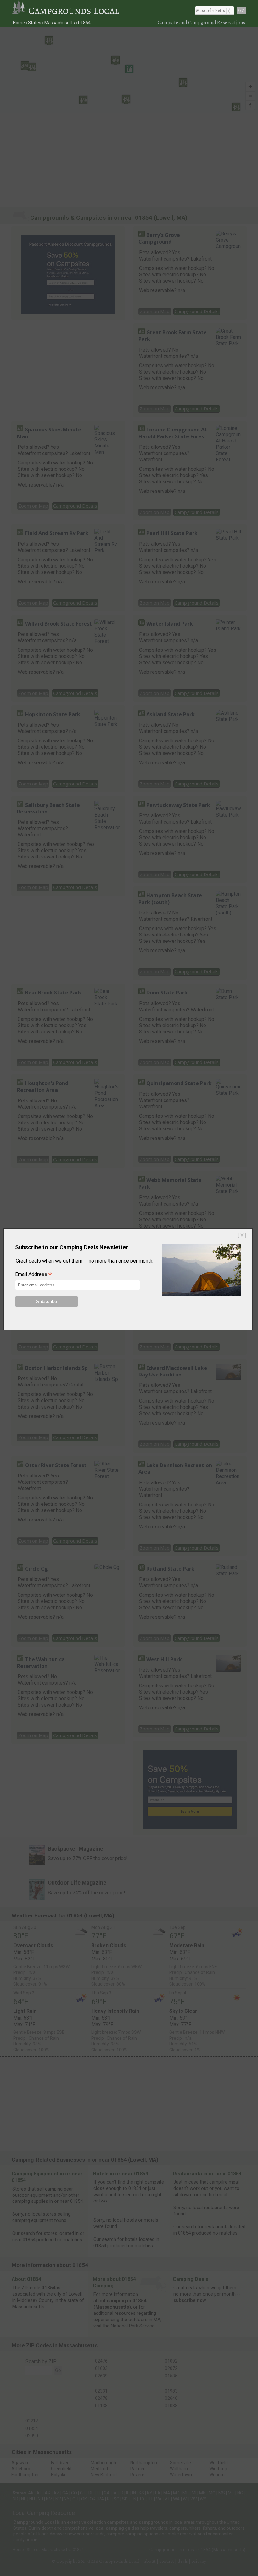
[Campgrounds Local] (20, 10)
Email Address (33, 1275)
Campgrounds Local (74, 10)
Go (241, 10)
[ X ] (242, 1235)
